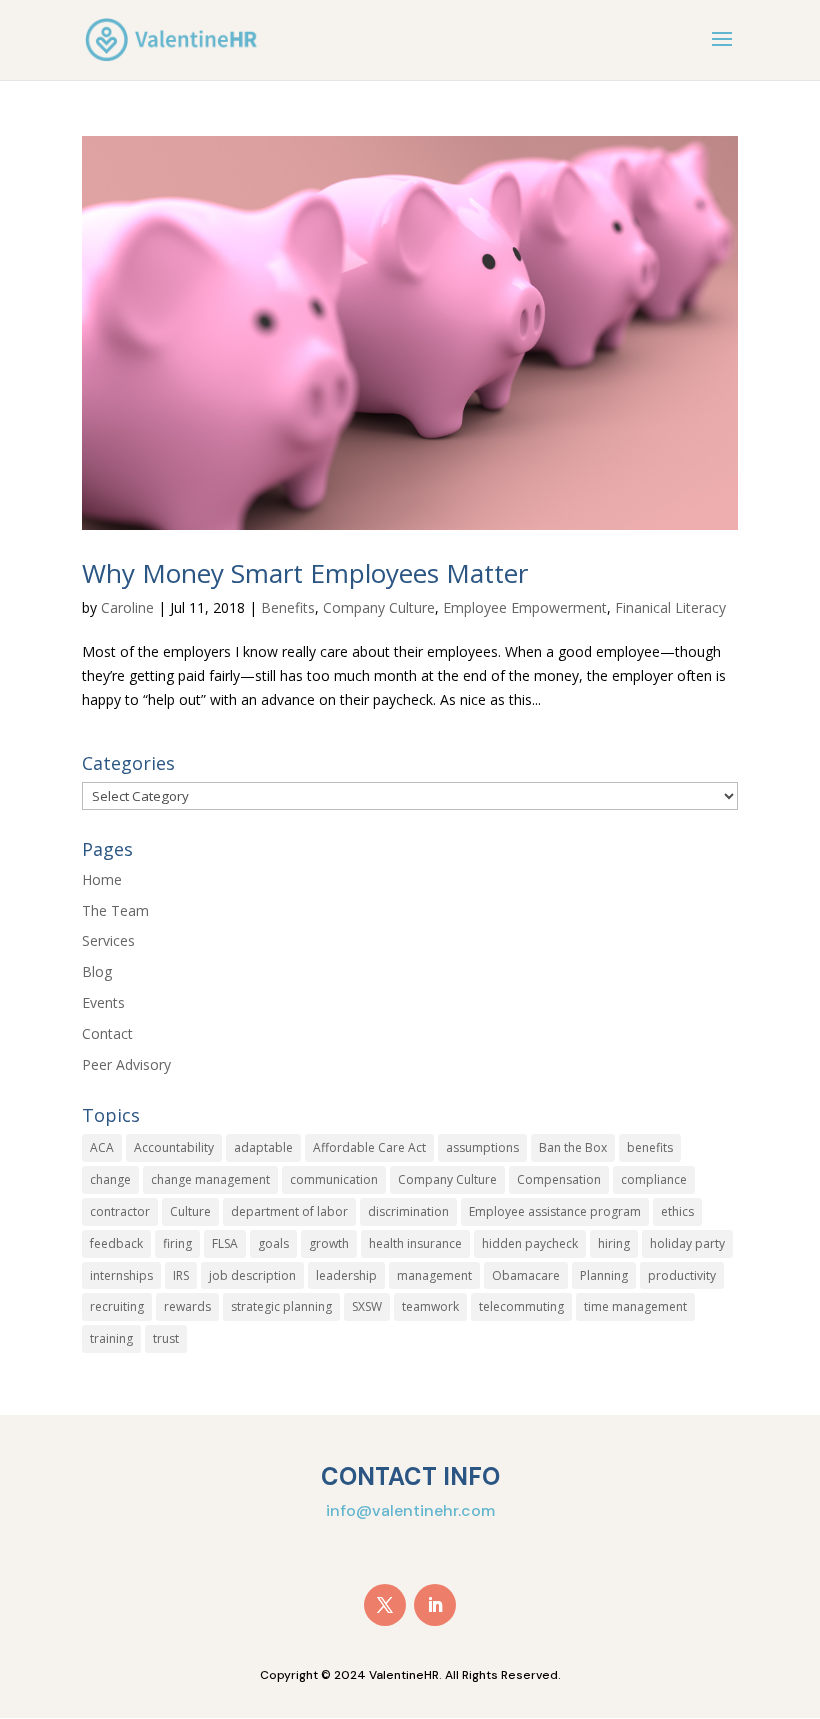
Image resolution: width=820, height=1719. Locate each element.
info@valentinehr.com (410, 1510)
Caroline (127, 607)
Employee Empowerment (525, 607)
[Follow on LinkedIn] (435, 1605)
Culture (190, 1211)
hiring (614, 1243)
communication (334, 1179)
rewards (187, 1306)
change (110, 1179)
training (111, 1338)
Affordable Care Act (369, 1147)
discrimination (408, 1211)
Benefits (288, 607)
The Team (115, 910)
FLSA (225, 1243)
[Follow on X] (385, 1605)
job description (252, 1275)
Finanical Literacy (670, 607)
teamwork (430, 1306)
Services (108, 940)
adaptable (263, 1147)
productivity (682, 1275)
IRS (181, 1275)
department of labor (289, 1211)
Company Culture (379, 607)
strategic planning (281, 1306)
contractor (120, 1211)
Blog (97, 971)
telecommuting (521, 1306)
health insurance (415, 1243)
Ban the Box (573, 1147)
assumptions (482, 1147)
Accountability (174, 1147)
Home (102, 879)
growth (329, 1243)
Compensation (559, 1179)
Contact (107, 1033)
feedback (116, 1243)
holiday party (687, 1243)
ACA (102, 1147)
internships (121, 1275)
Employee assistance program (555, 1211)
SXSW (367, 1306)
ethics (677, 1211)
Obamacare (526, 1275)
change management (210, 1179)
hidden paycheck (530, 1243)
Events (103, 1002)
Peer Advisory (126, 1064)
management (434, 1275)
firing (177, 1243)
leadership (346, 1275)
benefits (650, 1147)
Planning (604, 1275)
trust (166, 1338)
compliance (654, 1179)
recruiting (117, 1306)
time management (635, 1306)
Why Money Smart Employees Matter (305, 573)
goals (273, 1243)
